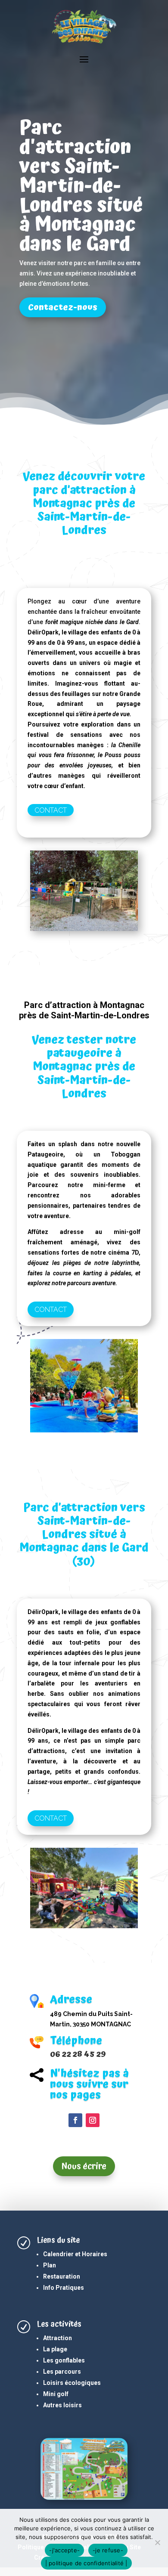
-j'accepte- (64, 2550)
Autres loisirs (62, 2405)
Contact (51, 810)
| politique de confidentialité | (86, 2563)
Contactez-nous (63, 307)
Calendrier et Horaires (75, 2254)
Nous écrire (84, 2166)
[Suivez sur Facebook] (75, 2120)
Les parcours (62, 2372)
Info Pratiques (64, 2288)
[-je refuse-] (157, 2542)
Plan (50, 2265)
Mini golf (56, 2394)
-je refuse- (108, 2550)
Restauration (62, 2276)
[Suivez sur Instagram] (93, 2120)
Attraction (58, 2338)
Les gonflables (64, 2360)
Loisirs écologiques (72, 2383)
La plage (55, 2349)
